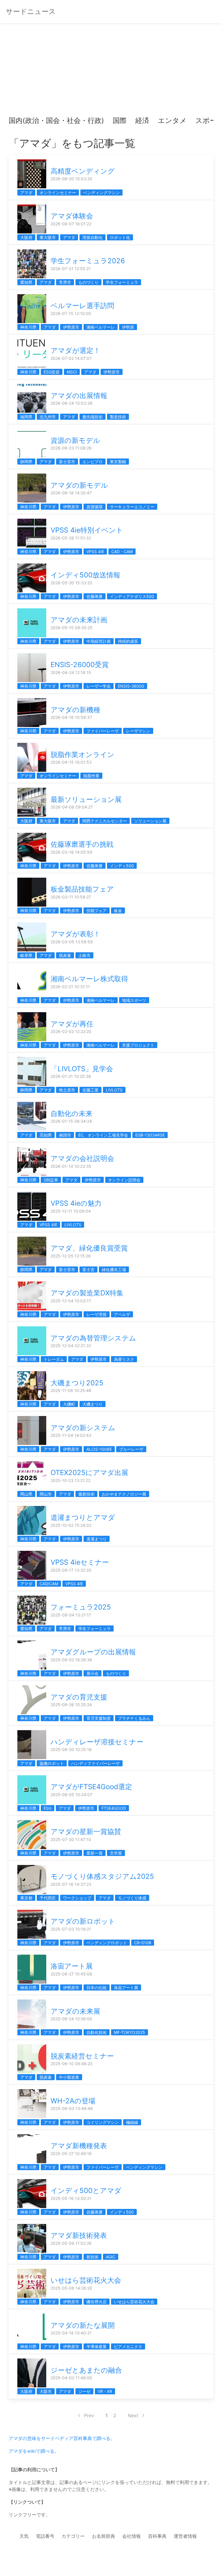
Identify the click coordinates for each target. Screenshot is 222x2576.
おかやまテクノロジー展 (124, 1494)
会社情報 (132, 2536)
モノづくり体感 (132, 1898)
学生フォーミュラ (122, 282)
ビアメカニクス (128, 2346)
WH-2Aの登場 (73, 2101)
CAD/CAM (49, 1584)
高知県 (46, 1135)
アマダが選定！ (75, 350)
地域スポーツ (134, 1000)
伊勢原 (128, 327)
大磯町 (69, 1404)
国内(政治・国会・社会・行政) (56, 120)
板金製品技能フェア (82, 889)
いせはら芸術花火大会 (86, 2280)
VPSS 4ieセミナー (80, 1562)
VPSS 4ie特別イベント (87, 530)
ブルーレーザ (131, 1449)
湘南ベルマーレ (101, 327)
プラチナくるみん (134, 1718)
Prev (89, 2415)
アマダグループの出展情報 (93, 1652)
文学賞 (116, 1853)
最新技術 (86, 1494)
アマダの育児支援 (79, 1697)
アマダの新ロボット (83, 1921)
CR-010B (143, 1943)
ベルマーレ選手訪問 (82, 306)
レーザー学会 (99, 686)
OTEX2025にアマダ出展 (89, 1473)
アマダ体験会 (72, 216)
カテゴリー (73, 2536)
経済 (142, 120)
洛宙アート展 (72, 1966)
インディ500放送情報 (85, 575)
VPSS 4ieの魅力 (76, 1203)
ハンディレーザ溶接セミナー (97, 1742)
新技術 (92, 2257)
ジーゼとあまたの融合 (86, 2370)
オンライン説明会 (124, 1180)
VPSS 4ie (95, 552)
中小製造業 (69, 2077)
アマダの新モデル (79, 485)
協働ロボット (52, 1763)
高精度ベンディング (83, 171)
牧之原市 (67, 1090)
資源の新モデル (75, 440)
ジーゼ (84, 2391)
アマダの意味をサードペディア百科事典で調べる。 (62, 2438)
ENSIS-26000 (131, 686)
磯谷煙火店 (97, 2302)
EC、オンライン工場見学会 (103, 1135)
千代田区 (48, 1898)
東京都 (26, 1898)
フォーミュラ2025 (81, 1607)
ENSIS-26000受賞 (80, 665)
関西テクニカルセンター (105, 821)
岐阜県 (26, 955)
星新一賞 (95, 1853)
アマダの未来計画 (79, 620)
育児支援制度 (99, 1718)
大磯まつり (92, 1404)
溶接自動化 (92, 237)
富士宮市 (67, 462)
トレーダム (54, 1359)
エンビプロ (92, 462)
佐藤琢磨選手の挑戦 (82, 844)
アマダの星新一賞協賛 (86, 1832)
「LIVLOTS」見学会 (82, 1069)
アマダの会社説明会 (82, 1158)
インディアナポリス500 (132, 596)
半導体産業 (97, 2346)
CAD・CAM (122, 552)
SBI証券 (51, 1180)
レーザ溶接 (97, 1314)
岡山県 (26, 1494)
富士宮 (88, 1269)
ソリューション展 (150, 821)
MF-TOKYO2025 (129, 2032)
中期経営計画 (99, 641)
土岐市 (84, 955)
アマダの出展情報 (79, 396)
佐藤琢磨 (95, 596)
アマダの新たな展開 (83, 2325)
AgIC (111, 2257)
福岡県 (26, 417)
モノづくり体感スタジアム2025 (102, 1876)
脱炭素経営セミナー (82, 2056)
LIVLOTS (114, 1090)
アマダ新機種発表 (79, 2146)
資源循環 (95, 507)
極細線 (132, 2122)
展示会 (92, 1673)
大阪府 (26, 237)
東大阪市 (48, 237)
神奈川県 (28, 327)
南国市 (65, 1135)
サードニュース (31, 11)
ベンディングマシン (101, 193)
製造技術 (118, 417)
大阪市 (46, 2391)
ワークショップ (77, 1898)
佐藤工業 (90, 1090)
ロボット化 (120, 237)
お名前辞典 (103, 2536)
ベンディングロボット (107, 1943)
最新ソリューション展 (86, 799)
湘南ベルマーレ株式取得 (89, 979)
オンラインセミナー (58, 193)
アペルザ (122, 1314)
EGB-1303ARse (150, 1135)
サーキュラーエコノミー (132, 507)
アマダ (26, 193)
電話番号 (45, 2536)
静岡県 (26, 462)
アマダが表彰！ (75, 934)
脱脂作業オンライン (83, 755)
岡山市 (46, 1494)
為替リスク (124, 1359)
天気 (24, 2536)
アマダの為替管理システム (93, 1338)
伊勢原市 (71, 327)
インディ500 (122, 866)
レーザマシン (138, 731)
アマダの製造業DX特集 (87, 1293)
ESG (48, 1808)
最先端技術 (92, 417)
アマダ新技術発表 (79, 2235)
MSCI (72, 372)
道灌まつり (97, 1539)
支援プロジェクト (138, 1045)
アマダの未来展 (75, 2011)
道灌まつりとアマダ (83, 1517)
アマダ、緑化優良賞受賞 (89, 1248)
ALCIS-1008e (99, 1449)
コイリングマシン (103, 2122)
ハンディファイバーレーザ (95, 1763)
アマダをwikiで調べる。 (34, 2451)
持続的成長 (128, 641)
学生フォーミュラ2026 (88, 261)
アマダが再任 (72, 1024)
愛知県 (26, 282)
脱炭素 (65, 955)
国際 (120, 120)
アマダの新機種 (75, 710)
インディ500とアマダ (86, 2191)
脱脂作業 (91, 776)
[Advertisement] (111, 72)
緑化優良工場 (114, 1269)
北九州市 (48, 417)
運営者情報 (185, 2536)
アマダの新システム (83, 1428)
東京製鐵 (118, 462)
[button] (18, 121)
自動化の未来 (72, 1114)
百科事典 (157, 2536)
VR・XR (105, 2391)
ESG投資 (52, 372)
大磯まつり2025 (77, 1383)
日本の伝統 (97, 1987)
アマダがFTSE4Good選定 (91, 1787)
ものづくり (88, 282)
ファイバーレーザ (103, 731)
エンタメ (172, 120)
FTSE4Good (114, 1808)
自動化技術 (97, 2032)
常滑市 (65, 282)
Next (133, 2415)
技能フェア (97, 910)
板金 (118, 910)
